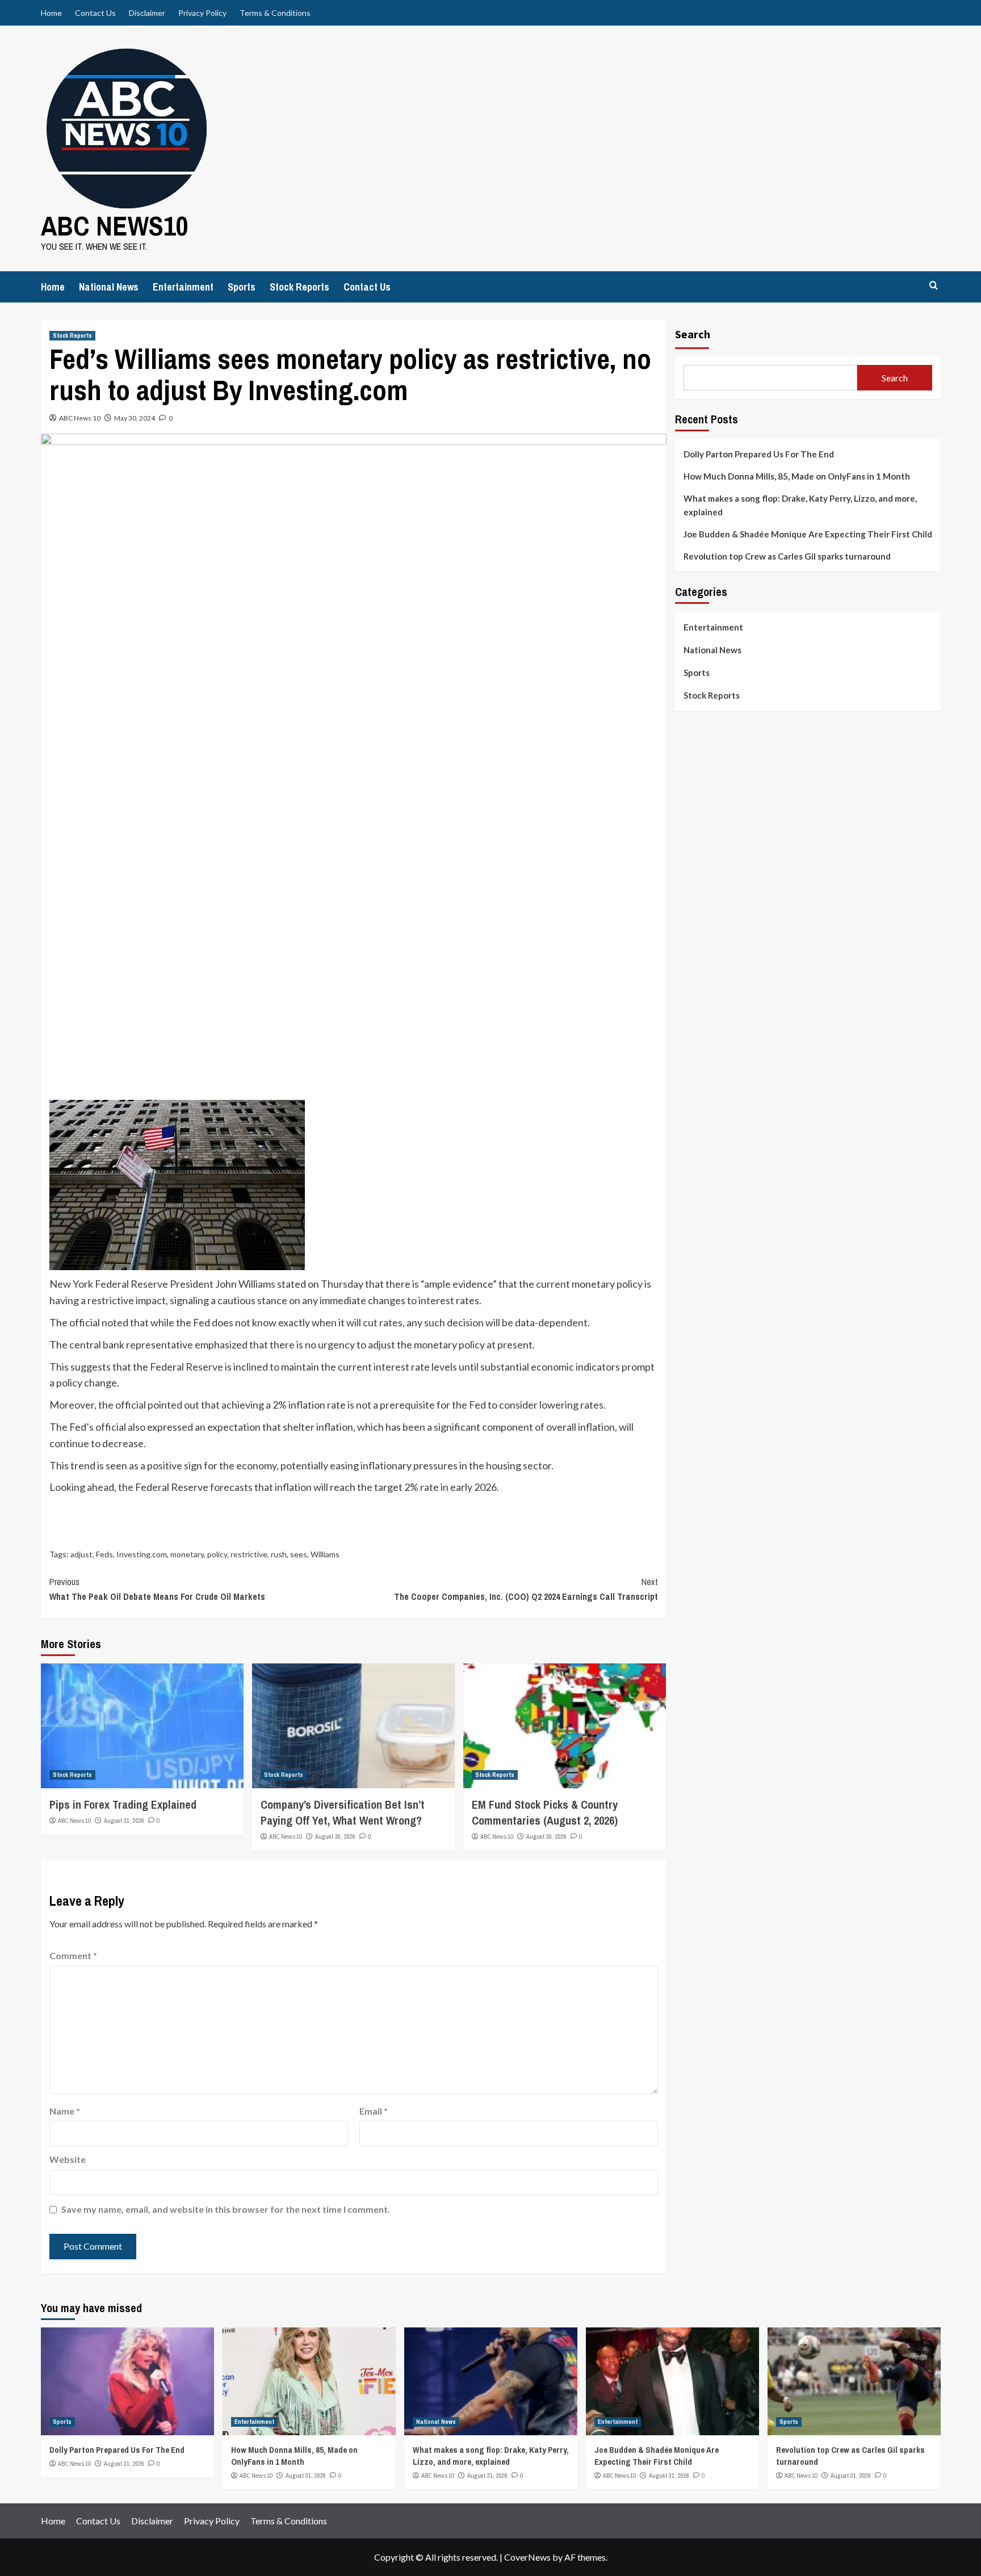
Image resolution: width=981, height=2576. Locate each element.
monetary (187, 1554)
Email (374, 2111)
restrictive (249, 1554)
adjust (81, 1554)
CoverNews (527, 2557)
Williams (325, 1554)
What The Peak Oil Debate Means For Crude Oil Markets (157, 1589)
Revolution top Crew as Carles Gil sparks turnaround (787, 556)
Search (693, 334)
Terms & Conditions (275, 13)
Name (65, 2111)
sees (299, 1554)
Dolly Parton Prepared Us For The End (759, 454)
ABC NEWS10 (115, 226)
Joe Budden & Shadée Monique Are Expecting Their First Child (808, 534)
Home (51, 13)
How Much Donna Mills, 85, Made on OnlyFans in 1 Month (797, 476)
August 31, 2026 (124, 1821)
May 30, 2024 (135, 418)
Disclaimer (147, 13)
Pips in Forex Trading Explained (123, 1804)
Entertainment (183, 287)
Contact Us (95, 13)
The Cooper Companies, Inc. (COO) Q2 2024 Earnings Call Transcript (526, 1589)
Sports (242, 287)
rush (279, 1554)
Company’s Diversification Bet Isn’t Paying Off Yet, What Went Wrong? (343, 1812)
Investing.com (142, 1554)
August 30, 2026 (335, 1837)
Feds (104, 1554)
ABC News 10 (80, 418)
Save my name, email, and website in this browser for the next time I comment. (226, 2209)
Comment (73, 1955)
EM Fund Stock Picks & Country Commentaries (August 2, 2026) (545, 1812)
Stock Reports (299, 287)
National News (109, 287)
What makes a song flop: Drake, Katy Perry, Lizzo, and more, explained (800, 505)
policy (217, 1554)
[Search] (934, 286)
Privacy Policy (202, 13)
